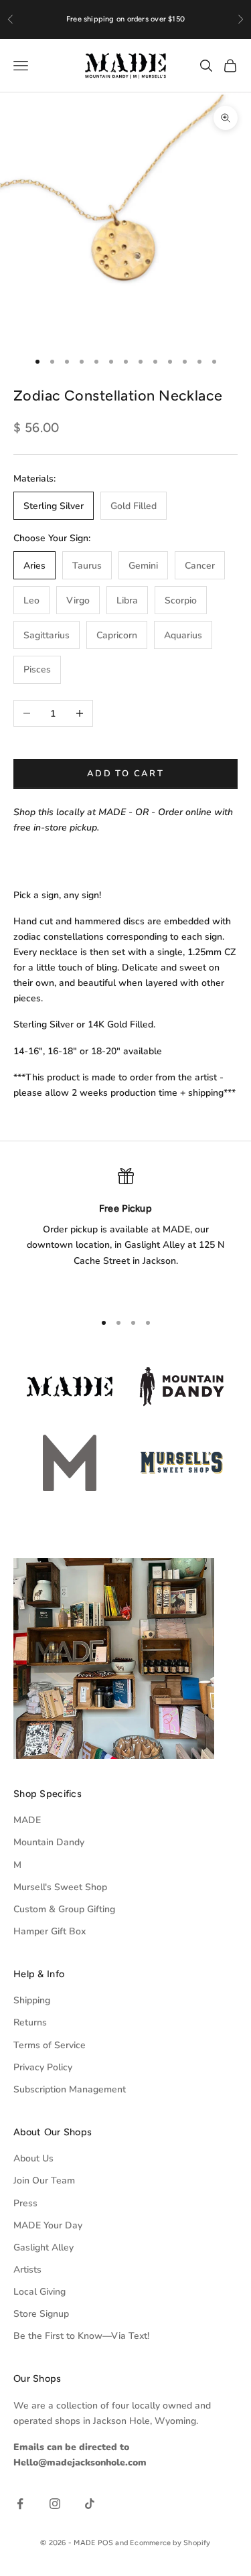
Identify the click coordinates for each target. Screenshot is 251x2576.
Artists (27, 2270)
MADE (27, 1820)
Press (25, 2203)
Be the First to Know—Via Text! (81, 2336)
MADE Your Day (48, 2225)
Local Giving (39, 2292)
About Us (33, 2158)
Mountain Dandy (49, 1842)
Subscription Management (70, 2089)
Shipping (32, 2000)
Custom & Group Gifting (64, 1909)
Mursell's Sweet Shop (60, 1887)
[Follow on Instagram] (55, 2504)
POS (105, 2543)
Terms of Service (50, 2045)
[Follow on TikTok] (90, 2504)
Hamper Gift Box (50, 1931)
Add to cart (125, 774)
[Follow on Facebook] (20, 2504)
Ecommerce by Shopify (170, 2543)
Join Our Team (44, 2180)
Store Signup (41, 2314)
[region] (125, 1234)
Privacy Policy (43, 2067)
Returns (30, 2022)
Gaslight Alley (44, 2247)
